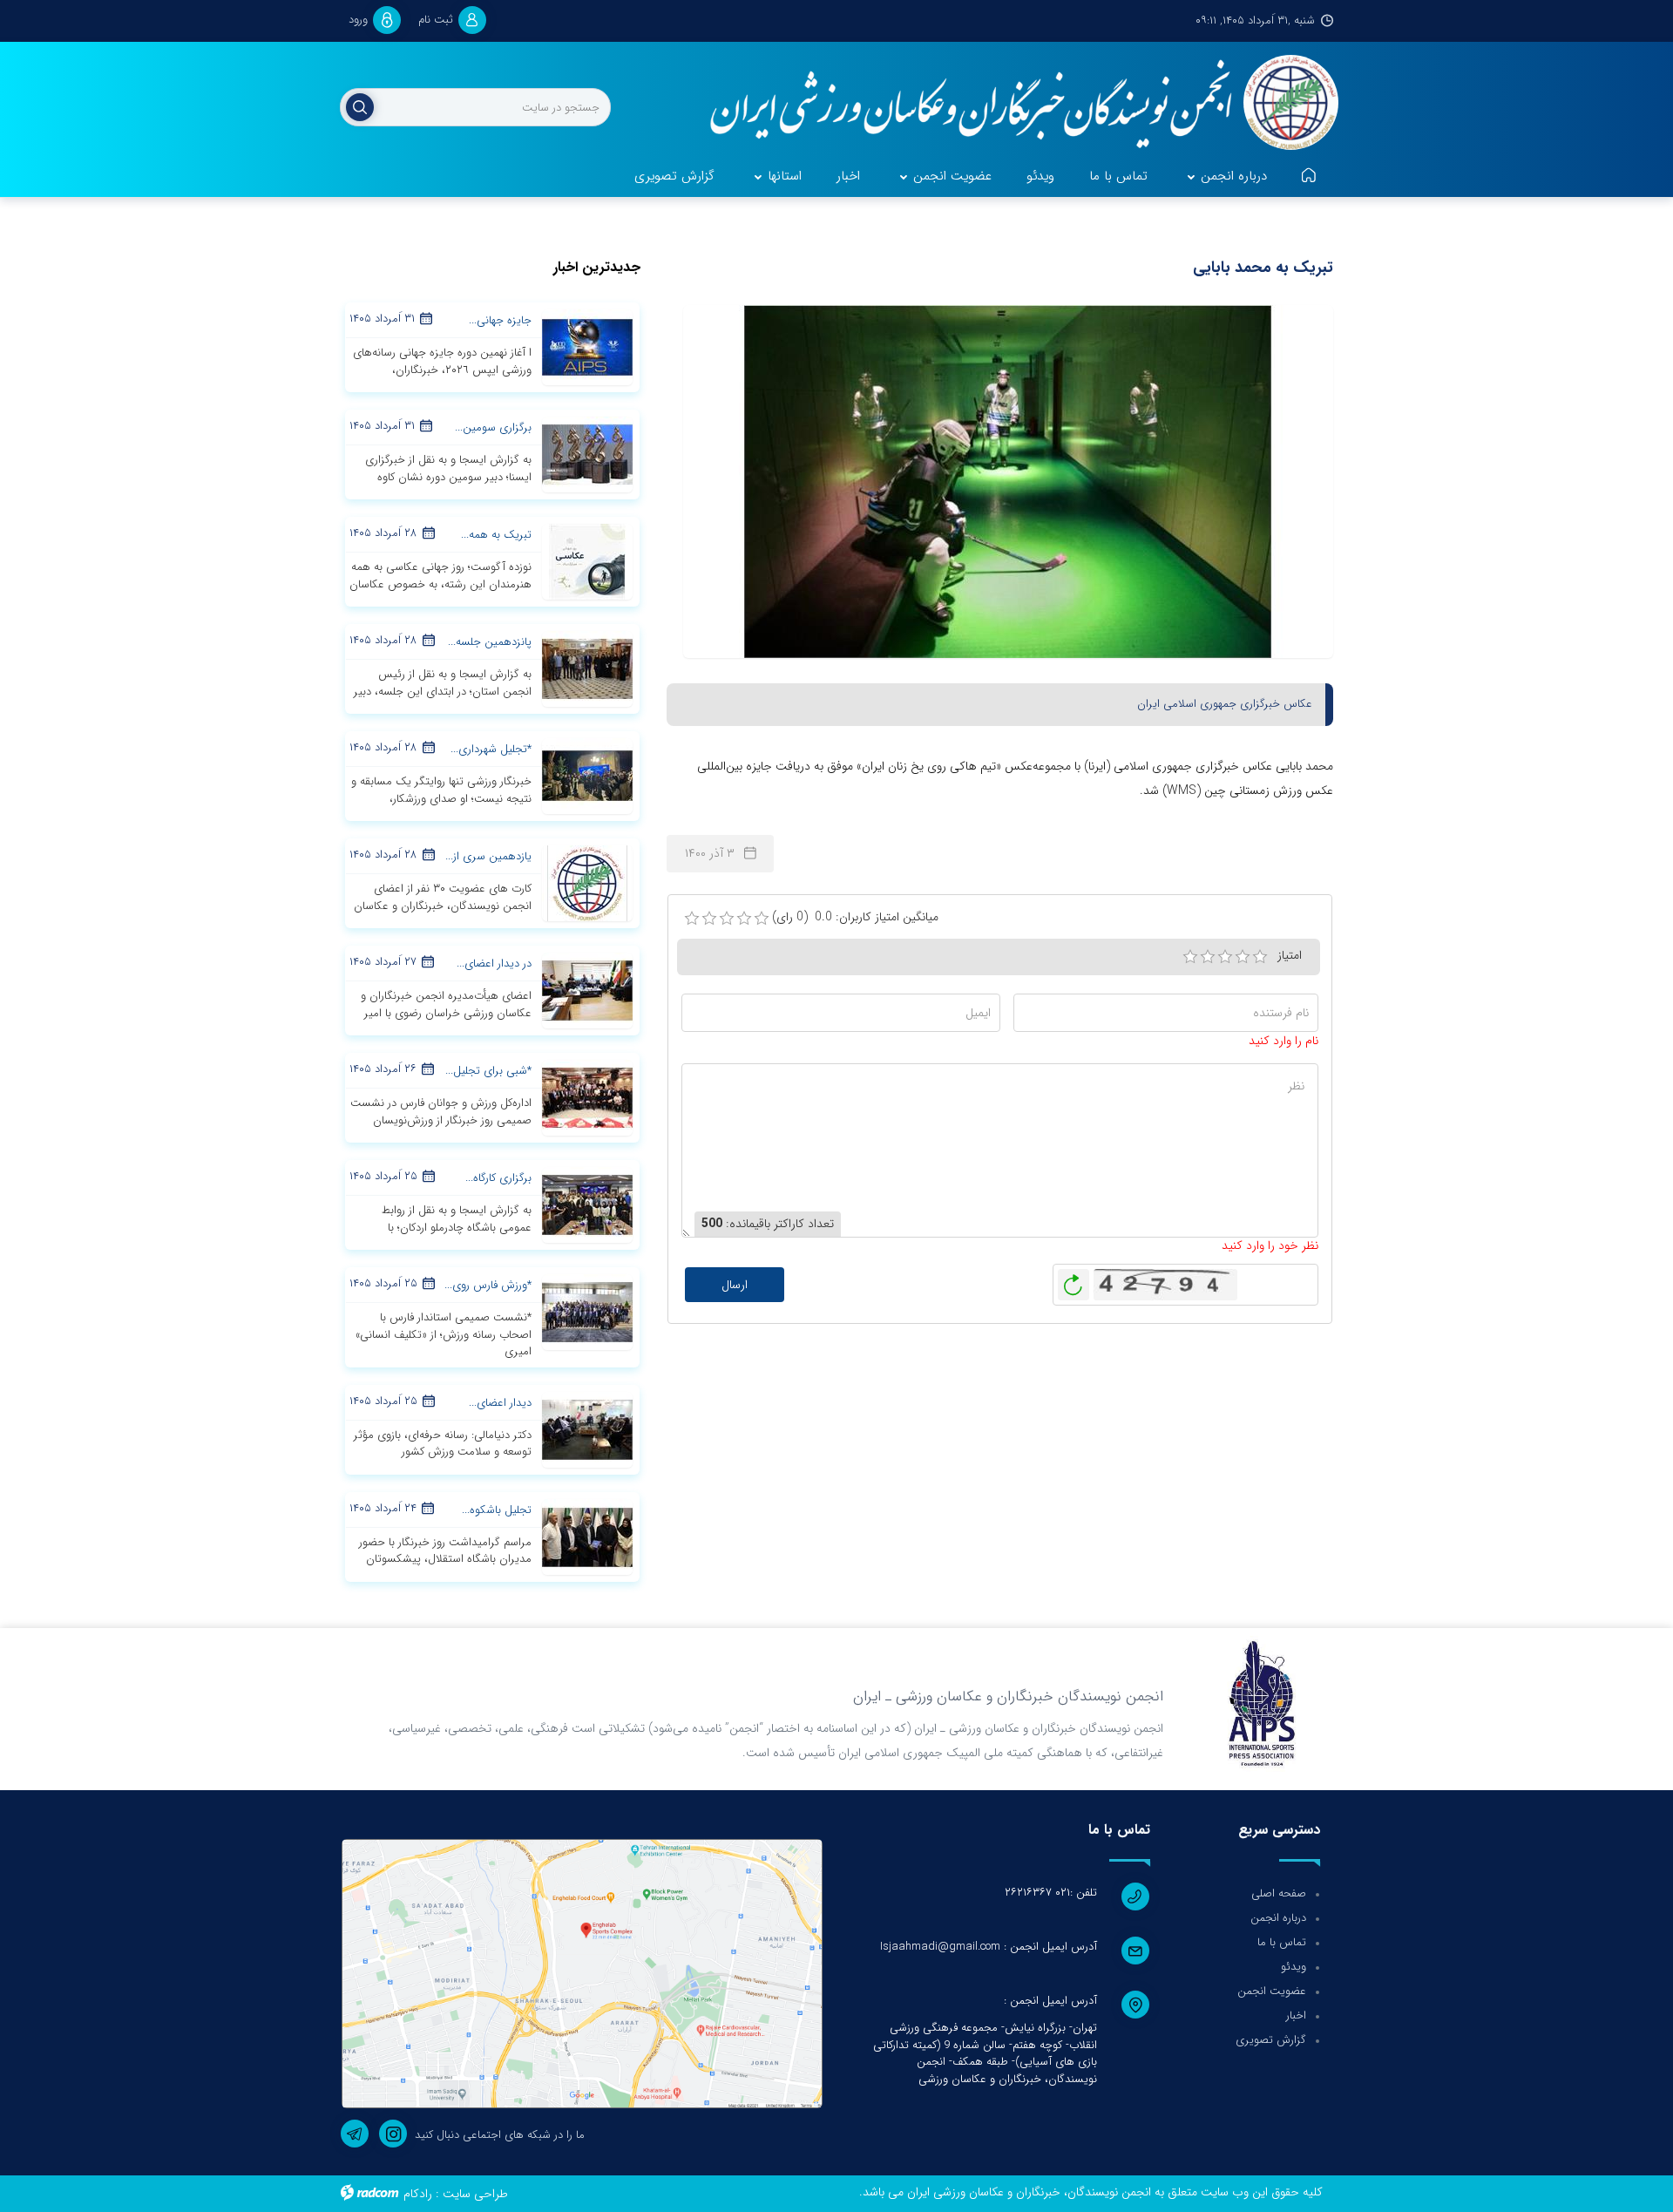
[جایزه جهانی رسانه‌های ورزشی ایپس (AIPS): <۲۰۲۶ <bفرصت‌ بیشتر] (587, 347)
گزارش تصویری (1271, 2040)
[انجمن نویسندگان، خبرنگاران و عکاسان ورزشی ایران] (1013, 105)
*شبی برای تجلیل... (488, 1071)
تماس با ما (1282, 1942)
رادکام (418, 2194)
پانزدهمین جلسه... (490, 642)
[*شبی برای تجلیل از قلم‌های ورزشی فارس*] (587, 1097)
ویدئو (1294, 1967)
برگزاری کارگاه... (498, 1178)
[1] (1190, 957)
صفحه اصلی (1279, 1893)
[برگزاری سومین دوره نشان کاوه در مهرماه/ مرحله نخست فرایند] (587, 454)
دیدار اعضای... (500, 1403)
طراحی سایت (475, 2194)
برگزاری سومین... (493, 427)
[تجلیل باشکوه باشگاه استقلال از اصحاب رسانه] (587, 1536)
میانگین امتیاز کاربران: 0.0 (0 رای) (855, 917)
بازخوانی (1074, 1280)
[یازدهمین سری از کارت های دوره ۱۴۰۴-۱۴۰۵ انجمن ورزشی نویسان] (587, 883)
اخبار (1296, 2015)
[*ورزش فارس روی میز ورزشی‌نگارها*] (587, 1312)
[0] (692, 919)
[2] (1208, 957)
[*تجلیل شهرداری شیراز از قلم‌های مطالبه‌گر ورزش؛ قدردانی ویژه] (587, 776)
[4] (1243, 957)
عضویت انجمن (1272, 1991)
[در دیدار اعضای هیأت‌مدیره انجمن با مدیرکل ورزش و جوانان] (587, 990)
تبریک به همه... (496, 535)
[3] (1225, 957)
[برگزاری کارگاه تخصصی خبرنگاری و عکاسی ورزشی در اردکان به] (587, 1204)
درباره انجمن (1278, 1918)
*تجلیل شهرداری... (491, 749)
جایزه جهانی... (500, 320)
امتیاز (1290, 955)
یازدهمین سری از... (488, 856)
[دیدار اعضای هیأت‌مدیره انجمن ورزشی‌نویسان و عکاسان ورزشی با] (587, 1428)
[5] (1260, 957)
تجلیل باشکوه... (497, 1510)
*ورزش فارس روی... (488, 1285)
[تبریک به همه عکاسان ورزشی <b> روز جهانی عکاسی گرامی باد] (587, 561)
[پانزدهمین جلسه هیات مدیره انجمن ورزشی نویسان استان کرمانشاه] (587, 668)
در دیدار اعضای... (494, 964)
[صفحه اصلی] (1309, 177)
